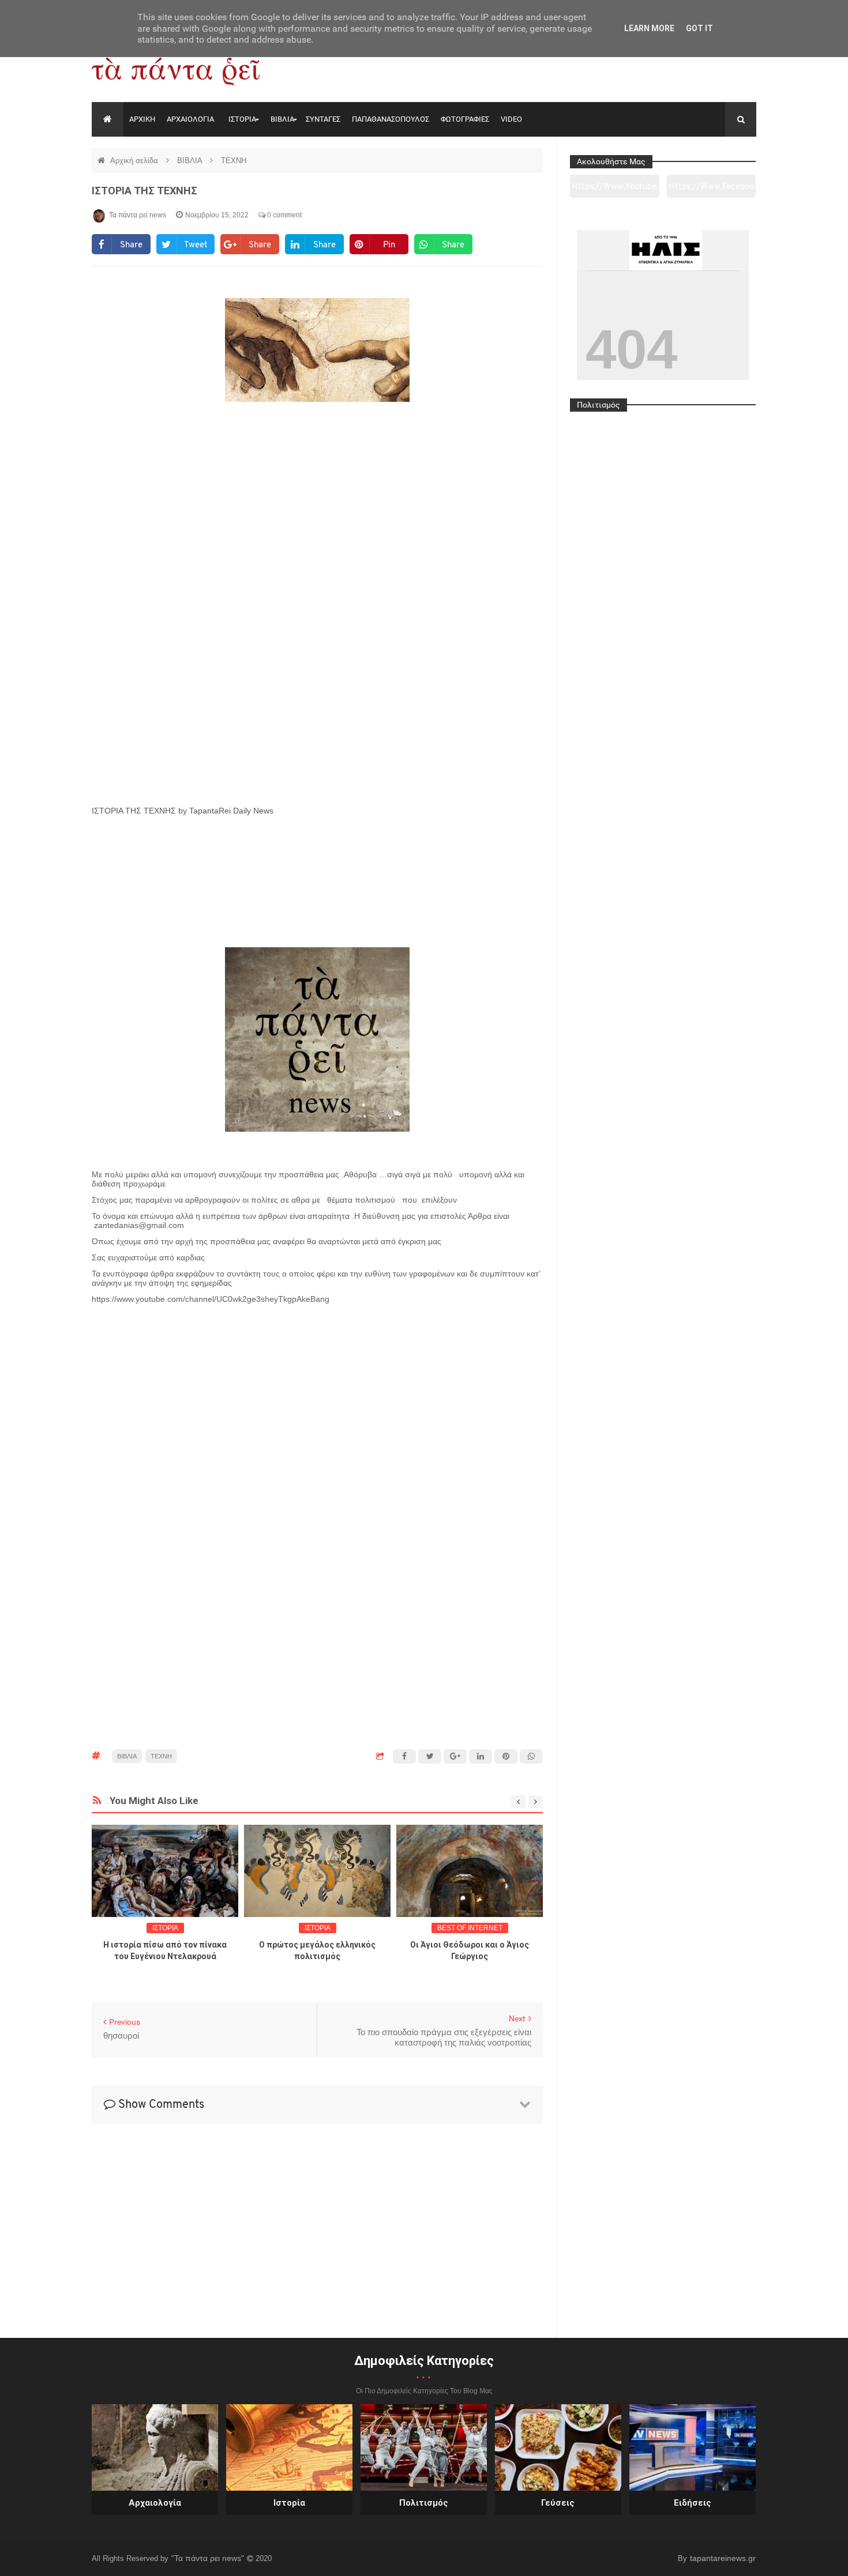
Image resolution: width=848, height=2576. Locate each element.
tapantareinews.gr (723, 2558)
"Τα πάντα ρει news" (209, 2558)
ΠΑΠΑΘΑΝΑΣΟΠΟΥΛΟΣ (391, 119)
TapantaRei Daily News (231, 811)
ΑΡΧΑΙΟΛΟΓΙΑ (190, 119)
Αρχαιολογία (155, 2503)
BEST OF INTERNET (470, 1928)
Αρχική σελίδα (135, 161)
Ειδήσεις (693, 2503)
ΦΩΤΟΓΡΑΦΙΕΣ (465, 119)
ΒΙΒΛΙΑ (282, 119)
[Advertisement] (317, 1349)
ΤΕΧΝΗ (234, 161)
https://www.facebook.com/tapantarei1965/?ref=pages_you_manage (711, 190)
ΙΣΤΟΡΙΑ (242, 119)
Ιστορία (289, 2503)
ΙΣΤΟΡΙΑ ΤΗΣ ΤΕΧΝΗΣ (145, 191)
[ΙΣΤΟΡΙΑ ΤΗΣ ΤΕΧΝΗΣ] (317, 622)
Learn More (649, 28)
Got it (699, 28)
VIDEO (511, 119)
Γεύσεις (558, 2503)
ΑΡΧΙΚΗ (142, 119)
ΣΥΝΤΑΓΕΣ (323, 119)
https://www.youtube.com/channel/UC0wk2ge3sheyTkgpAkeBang (615, 190)
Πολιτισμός (424, 2503)
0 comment (284, 215)
